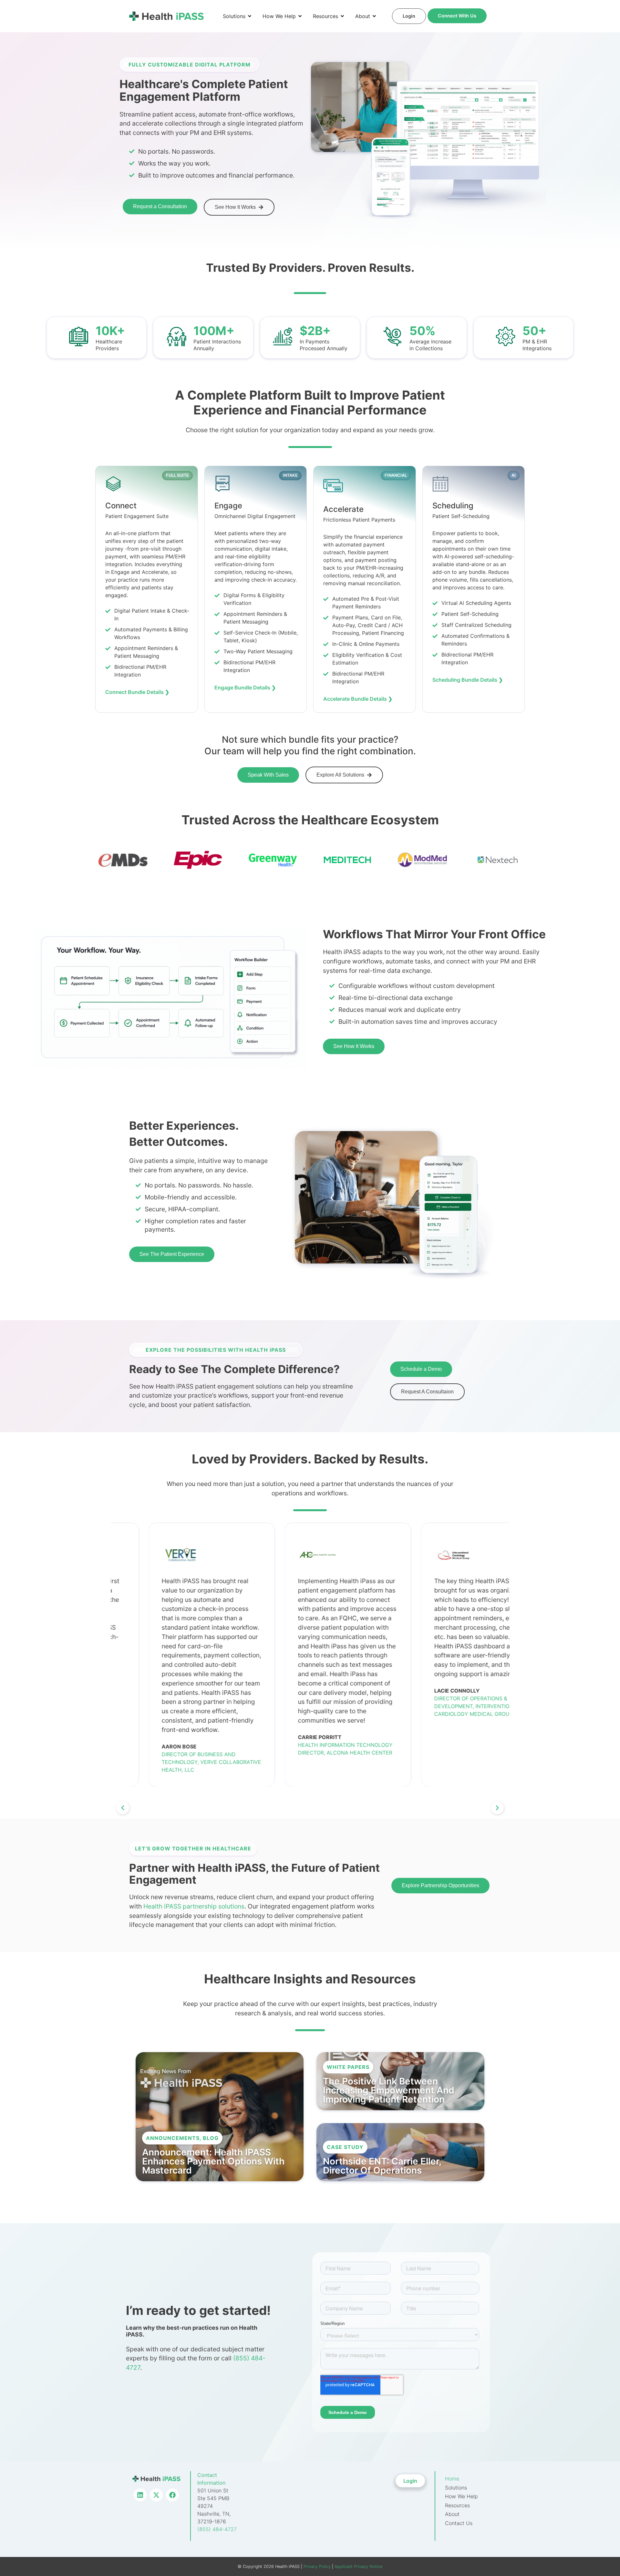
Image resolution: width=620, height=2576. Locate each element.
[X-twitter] (156, 2495)
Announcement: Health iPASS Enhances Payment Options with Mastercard (213, 2161)
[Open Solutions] (250, 16)
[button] (123, 1808)
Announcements (173, 2138)
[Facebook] (172, 2495)
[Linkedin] (140, 2495)
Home (452, 2479)
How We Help (461, 2496)
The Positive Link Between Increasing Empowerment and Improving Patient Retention (389, 2090)
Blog (211, 2138)
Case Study (345, 2147)
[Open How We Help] (300, 16)
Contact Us (459, 2523)
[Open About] (374, 16)
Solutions (456, 2488)
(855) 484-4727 (217, 2529)
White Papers (348, 2067)
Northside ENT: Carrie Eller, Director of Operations (382, 2166)
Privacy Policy (316, 2566)
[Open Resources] (342, 16)
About (452, 2514)
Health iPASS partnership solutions (194, 1906)
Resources (457, 2505)
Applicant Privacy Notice (358, 2566)
